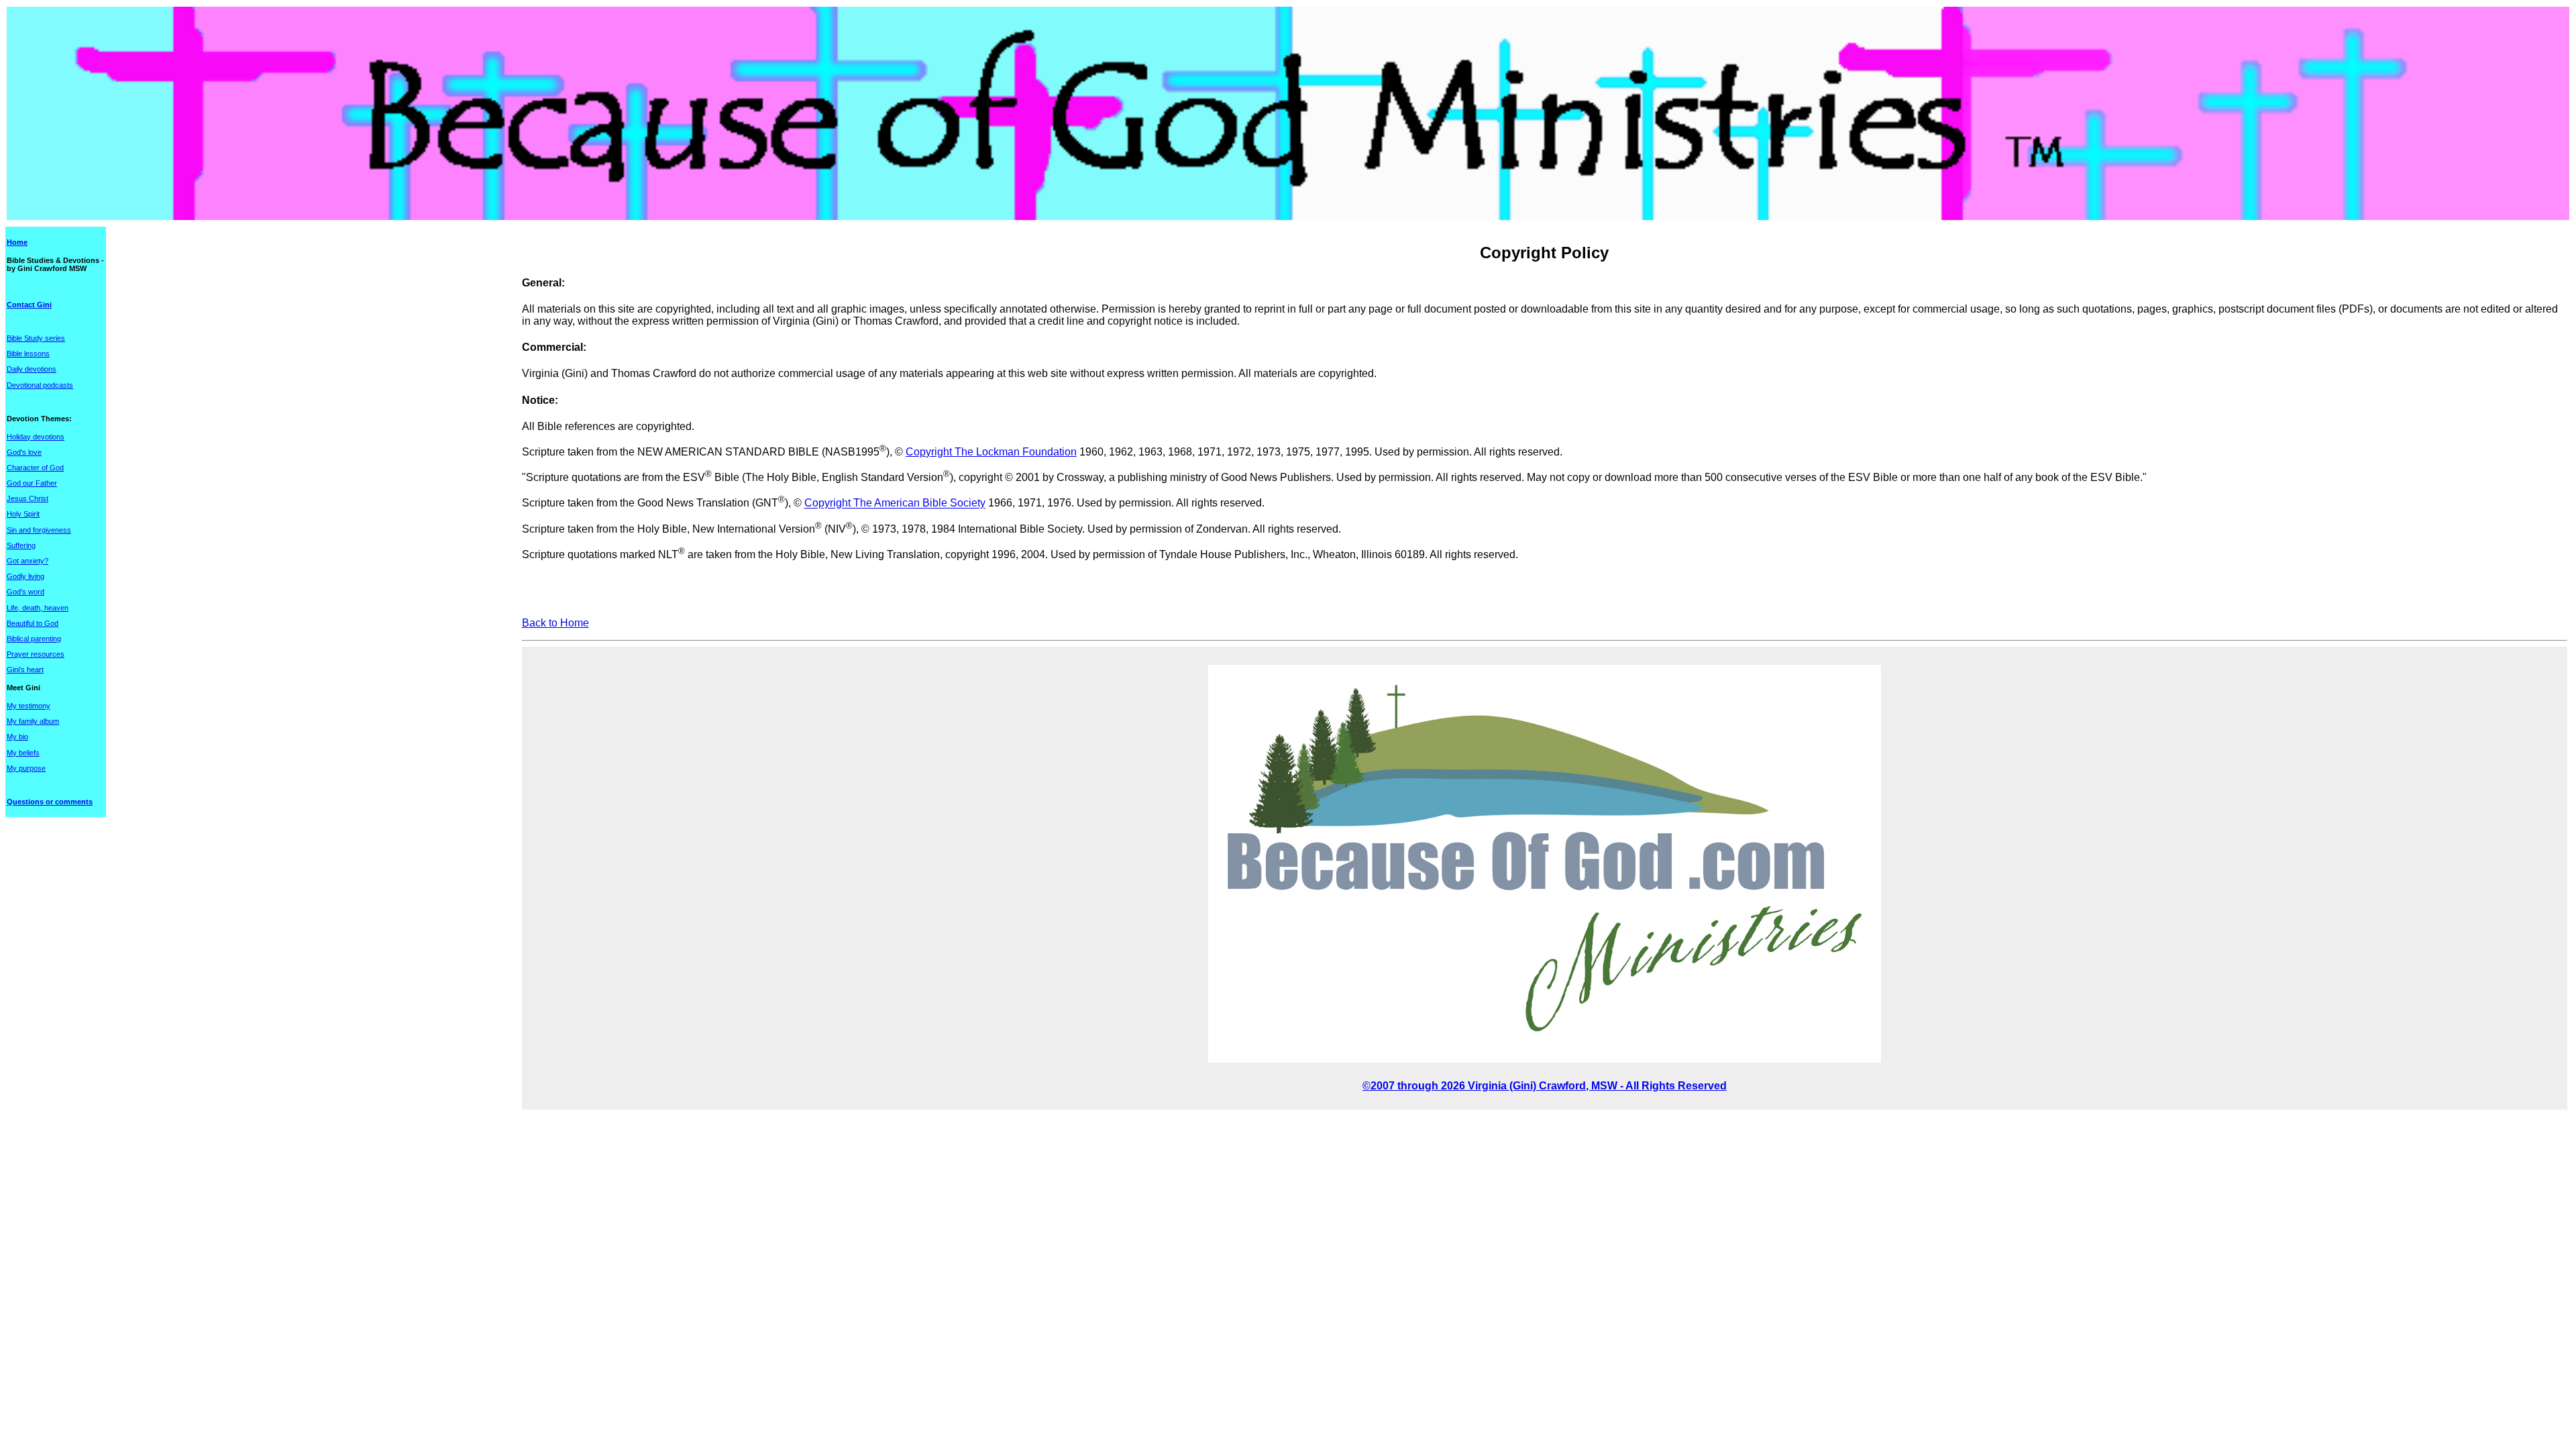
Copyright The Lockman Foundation (991, 452)
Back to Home (555, 623)
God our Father (32, 483)
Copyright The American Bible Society (895, 503)
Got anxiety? (28, 561)
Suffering (21, 545)
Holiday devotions (36, 437)
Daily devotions (32, 369)
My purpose (26, 768)
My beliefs (23, 753)
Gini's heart (25, 669)
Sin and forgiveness (39, 530)
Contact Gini (29, 305)
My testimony (29, 706)
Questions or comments (50, 802)
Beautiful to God (33, 623)
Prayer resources (36, 654)
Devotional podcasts (40, 385)
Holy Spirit (23, 514)
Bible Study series (36, 338)
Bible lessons (28, 354)
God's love (24, 452)
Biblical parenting (34, 639)
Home (17, 242)
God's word (25, 592)
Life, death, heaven (38, 608)
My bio (17, 737)
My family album (33, 721)
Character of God (35, 468)
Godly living (25, 576)
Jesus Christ (28, 498)
